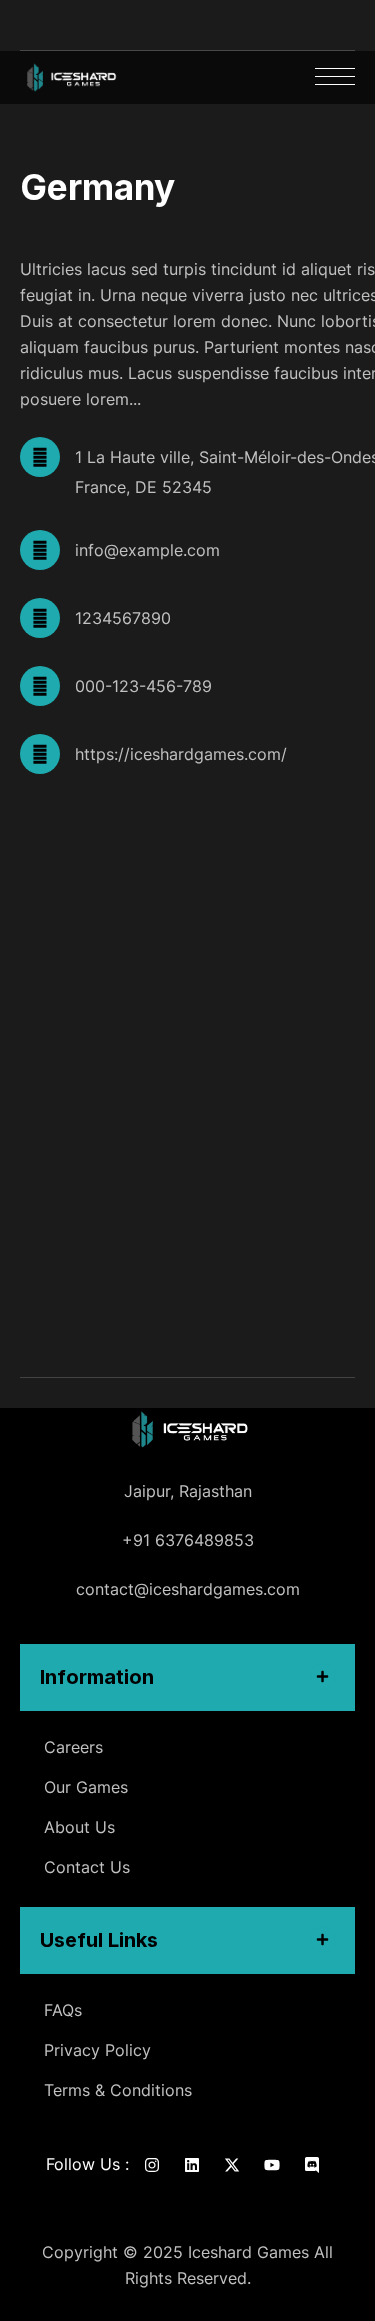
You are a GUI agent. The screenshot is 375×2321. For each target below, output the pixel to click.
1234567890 (123, 618)
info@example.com (147, 550)
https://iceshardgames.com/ (181, 754)
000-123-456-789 (143, 686)
